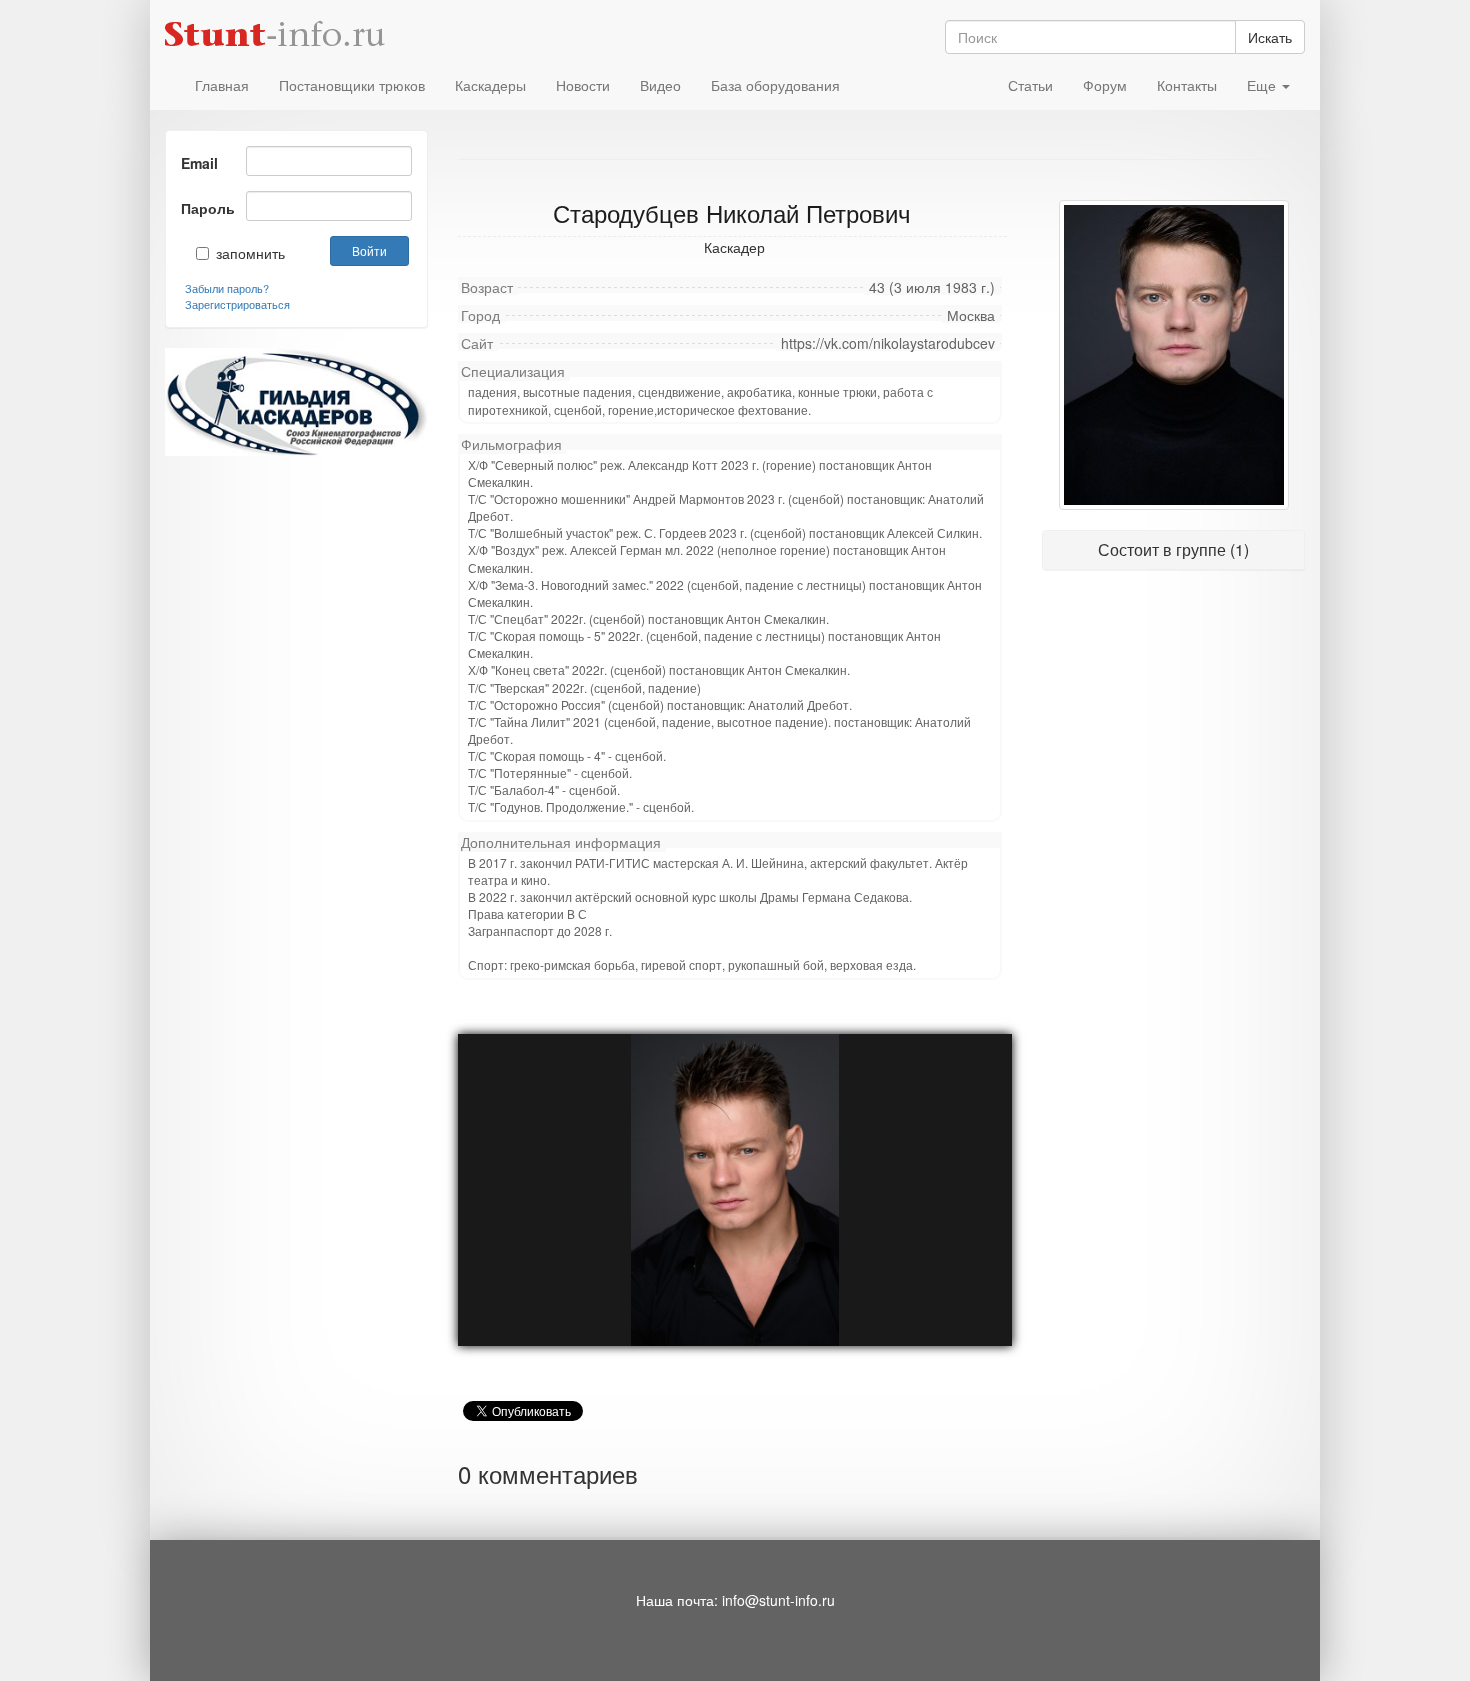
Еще (1263, 85)
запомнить (236, 253)
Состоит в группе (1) (1173, 549)
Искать (1270, 37)
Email (199, 163)
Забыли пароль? (227, 288)
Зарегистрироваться (237, 304)
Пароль (206, 208)
